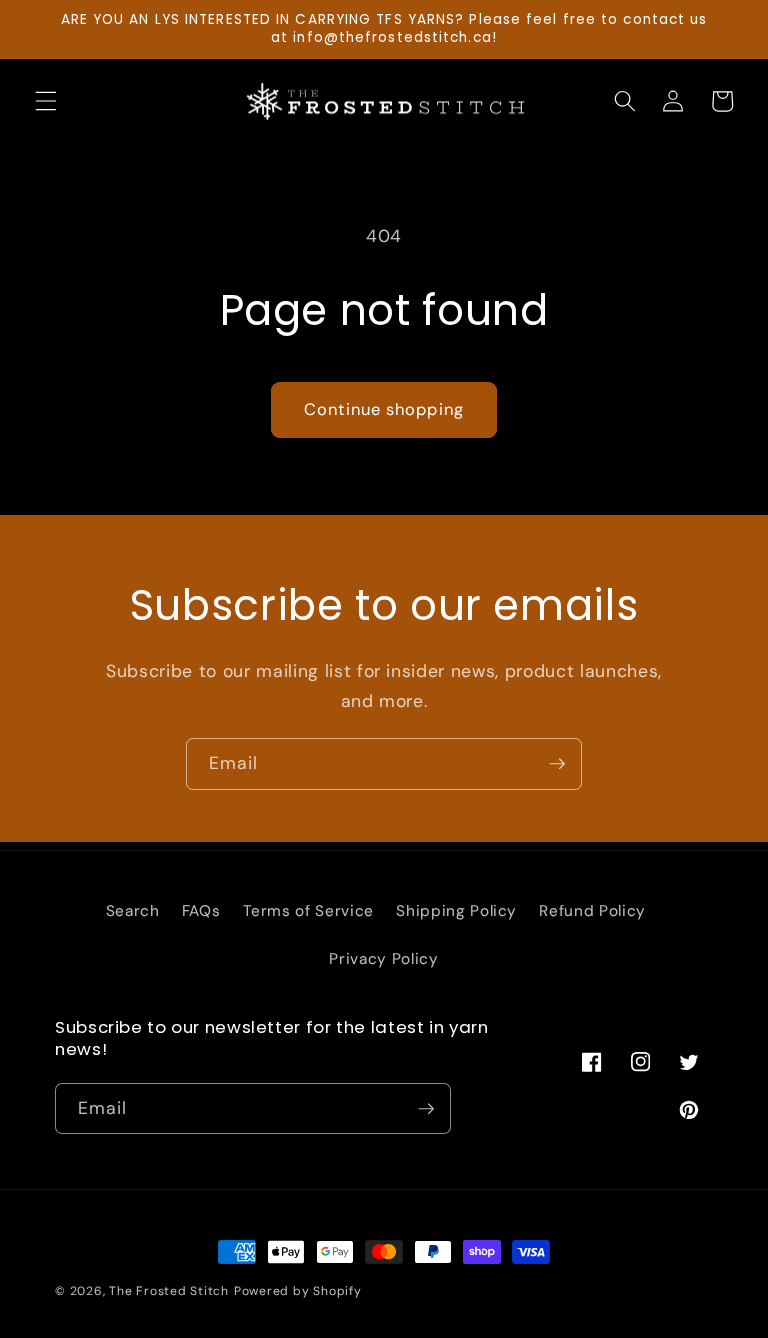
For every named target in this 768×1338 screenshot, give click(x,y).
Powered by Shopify (298, 1291)
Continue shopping (384, 409)
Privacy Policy (383, 959)
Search (133, 911)
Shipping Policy (456, 911)
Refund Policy (592, 911)
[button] (46, 101)
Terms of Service (309, 911)
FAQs (201, 911)
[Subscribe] (557, 764)
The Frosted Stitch (169, 1291)
